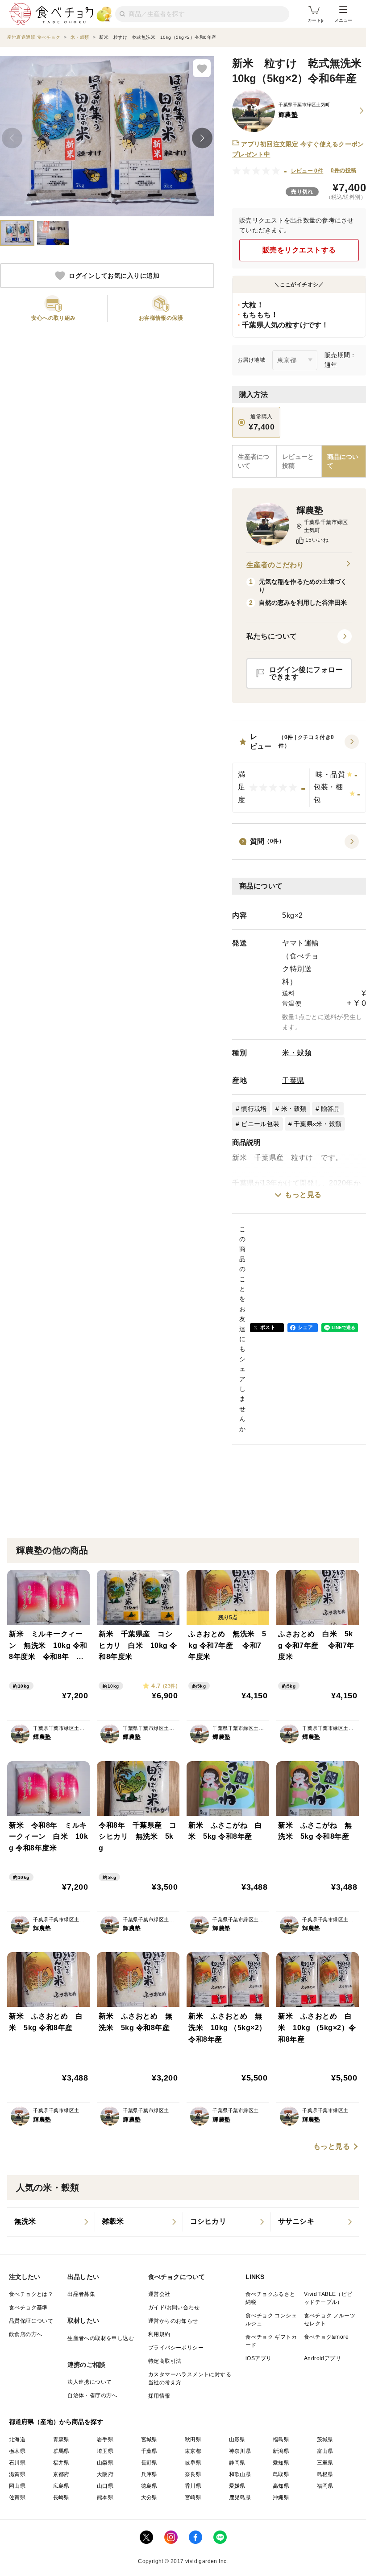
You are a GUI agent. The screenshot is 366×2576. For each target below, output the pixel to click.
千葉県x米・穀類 (318, 1124)
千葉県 (293, 1080)
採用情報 (159, 2396)
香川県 (193, 2486)
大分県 (149, 2498)
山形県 (237, 2440)
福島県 (281, 2440)
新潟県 (281, 2451)
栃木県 (17, 2451)
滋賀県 (17, 2474)
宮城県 (149, 2440)
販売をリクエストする (299, 250)
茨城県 (325, 2440)
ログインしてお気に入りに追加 (114, 276)
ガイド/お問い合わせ (174, 2308)
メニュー (343, 20)
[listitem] (51, 2222)
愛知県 (281, 2463)
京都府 (61, 2474)
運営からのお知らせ (173, 2321)
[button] (299, 772)
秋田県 (193, 2440)
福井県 (61, 2463)
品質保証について (31, 2321)
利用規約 (159, 2334)
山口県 (105, 2486)
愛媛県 (237, 2486)
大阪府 (105, 2474)
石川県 (17, 2463)
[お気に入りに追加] (202, 68)
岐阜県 (193, 2463)
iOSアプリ (258, 2358)
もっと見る (303, 1195)
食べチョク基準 (28, 2308)
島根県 (325, 2474)
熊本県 (105, 2498)
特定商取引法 (165, 2361)
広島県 (61, 2486)
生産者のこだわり (275, 565)
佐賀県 (17, 2498)
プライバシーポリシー (176, 2348)
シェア (305, 1327)
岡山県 (17, 2486)
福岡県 (325, 2486)
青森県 (61, 2440)
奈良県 (193, 2474)
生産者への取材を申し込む (101, 2338)
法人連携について (89, 2382)
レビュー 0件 (307, 171)
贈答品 (331, 1109)
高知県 (281, 2486)
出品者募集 (81, 2294)
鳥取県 (281, 2474)
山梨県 (105, 2463)
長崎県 (61, 2498)
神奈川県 (240, 2451)
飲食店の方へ (25, 2334)
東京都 (193, 2451)
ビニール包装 (260, 1124)
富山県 (325, 2451)
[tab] (299, 461)
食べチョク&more (326, 2337)
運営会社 (159, 2294)
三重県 (325, 2463)
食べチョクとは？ (31, 2294)
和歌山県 (240, 2474)
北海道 (17, 2440)
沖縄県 (281, 2498)
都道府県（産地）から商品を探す (56, 2422)
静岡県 (237, 2463)
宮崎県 (193, 2498)
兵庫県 (149, 2474)
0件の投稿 (343, 170)
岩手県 (105, 2440)
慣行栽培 (254, 1109)
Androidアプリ (322, 2358)
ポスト (268, 1327)
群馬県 (61, 2451)
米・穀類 (297, 1053)
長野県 (149, 2463)
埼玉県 (105, 2451)
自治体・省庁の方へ (92, 2395)
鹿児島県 (240, 2498)
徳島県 (149, 2486)
